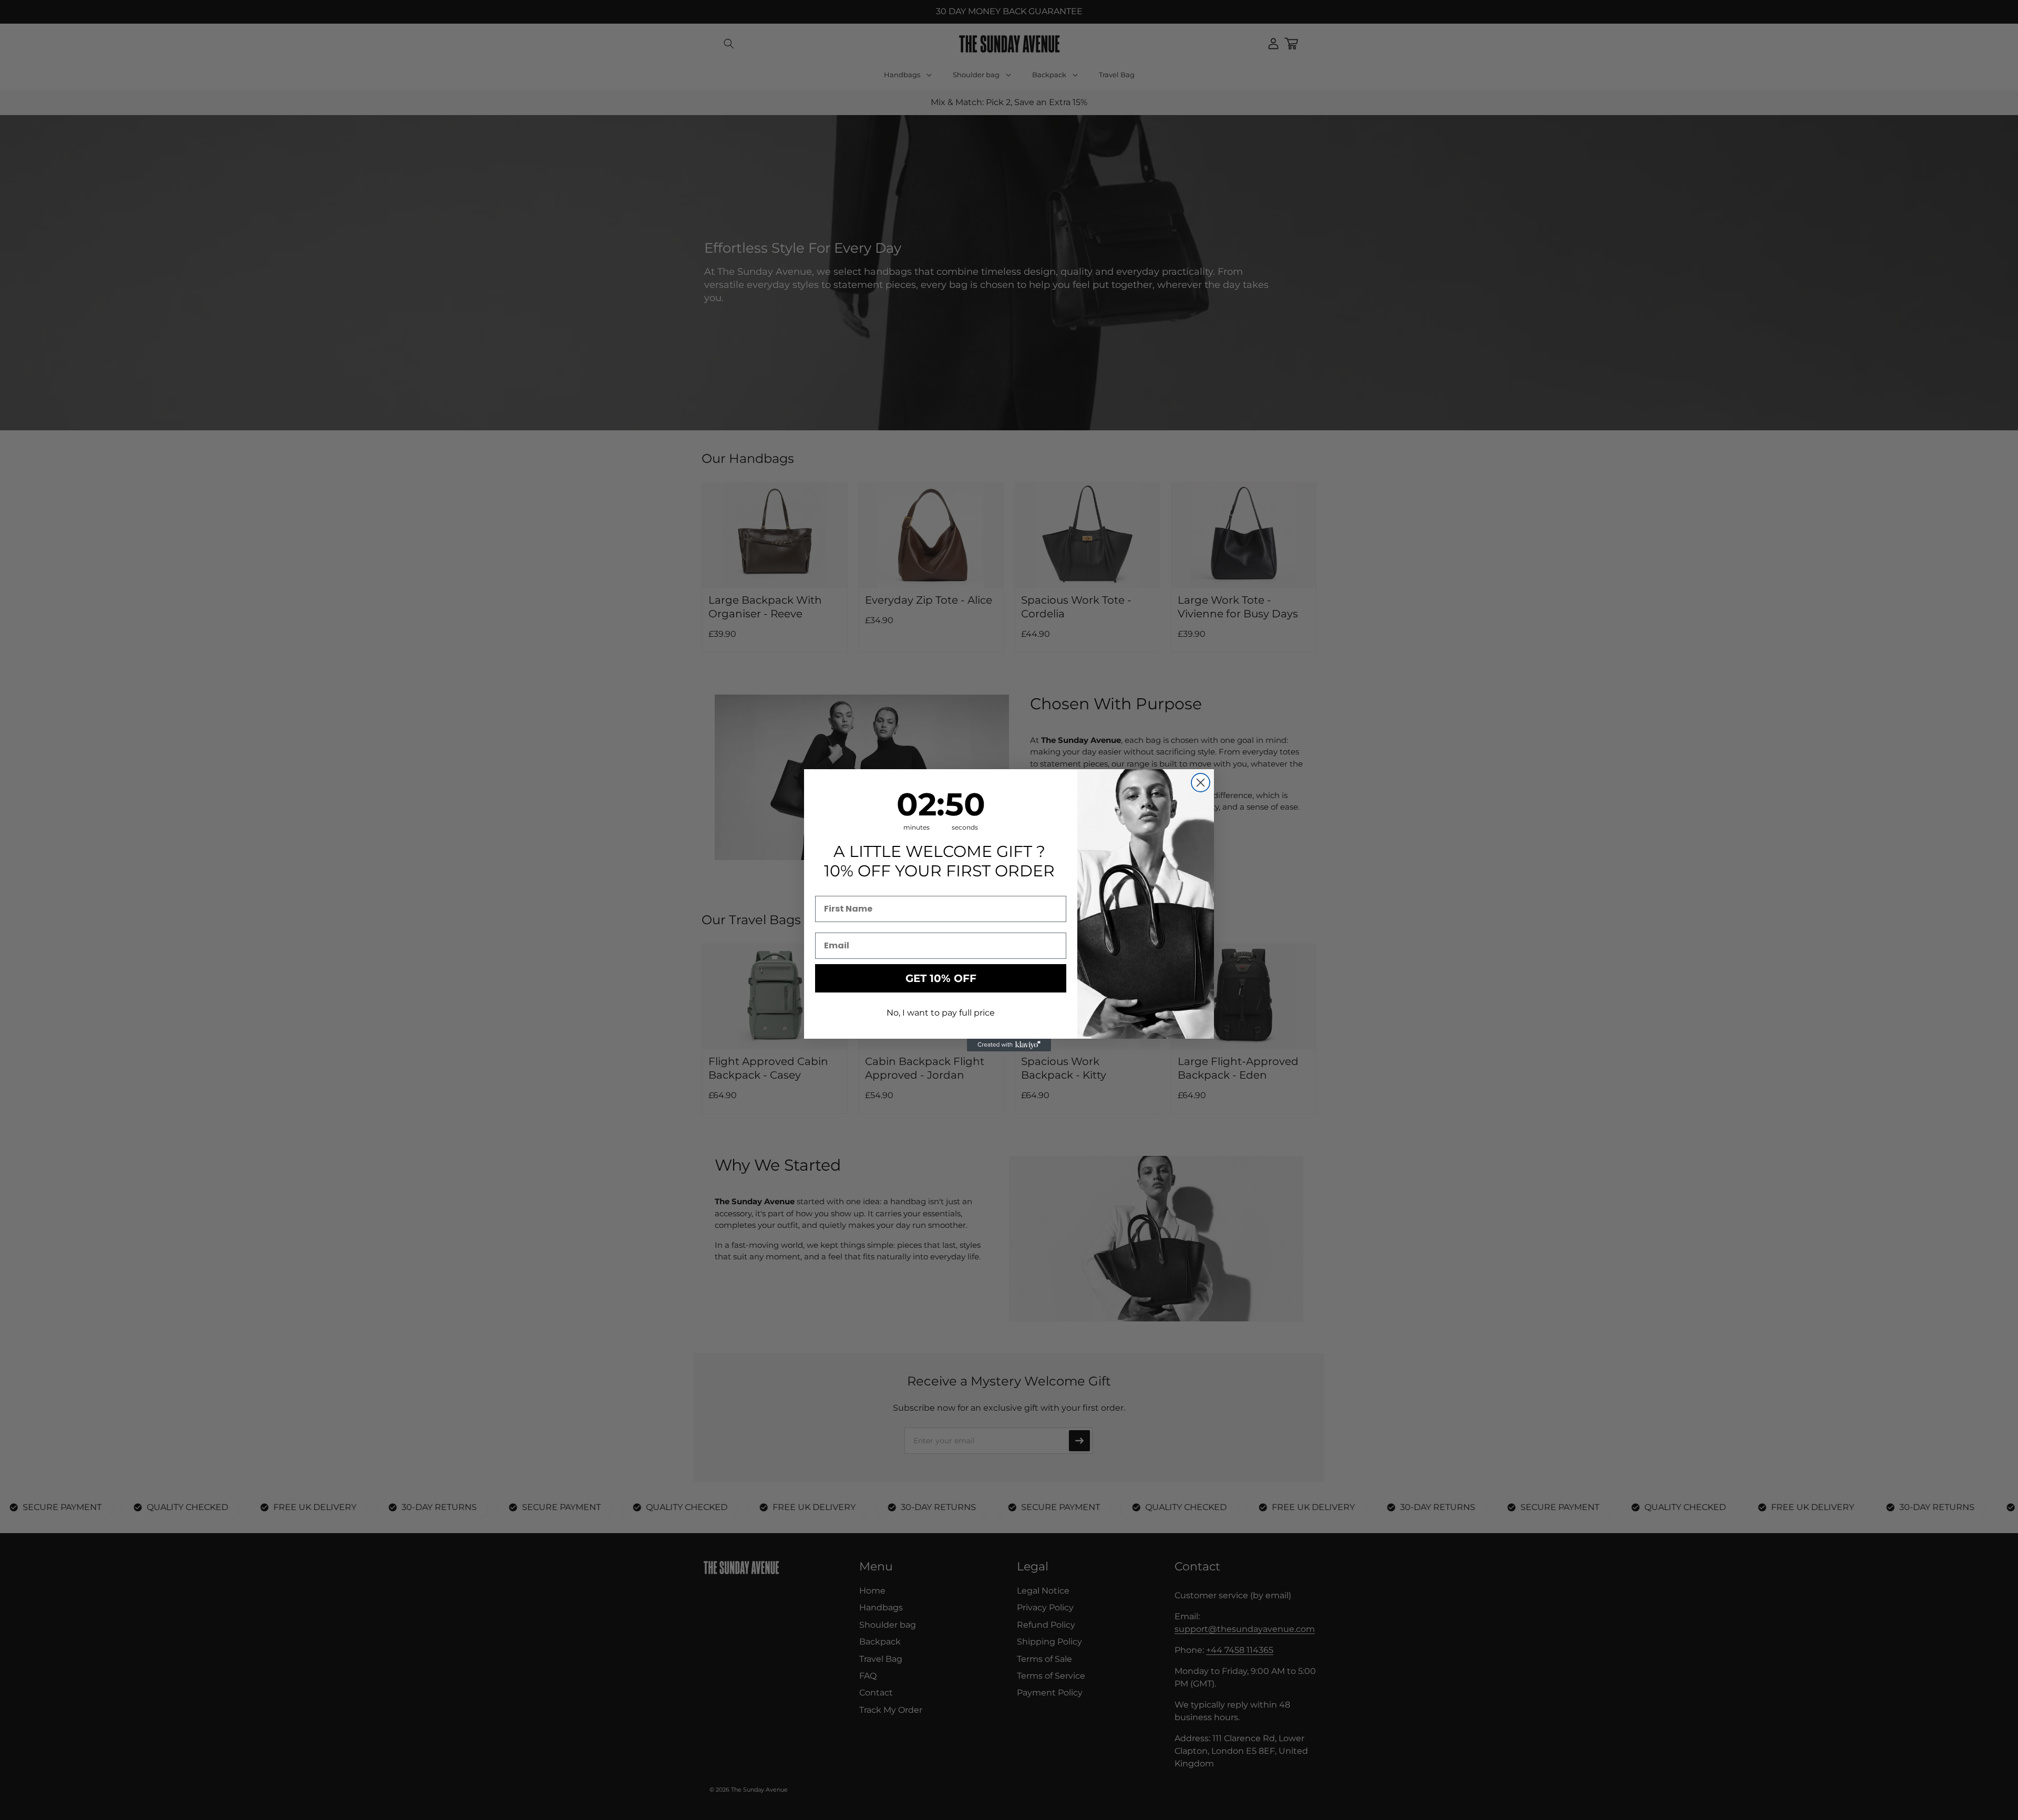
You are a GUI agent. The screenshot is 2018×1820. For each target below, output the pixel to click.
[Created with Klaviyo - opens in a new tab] (1009, 1045)
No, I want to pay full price (941, 1013)
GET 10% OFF (941, 978)
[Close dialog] (1201, 783)
